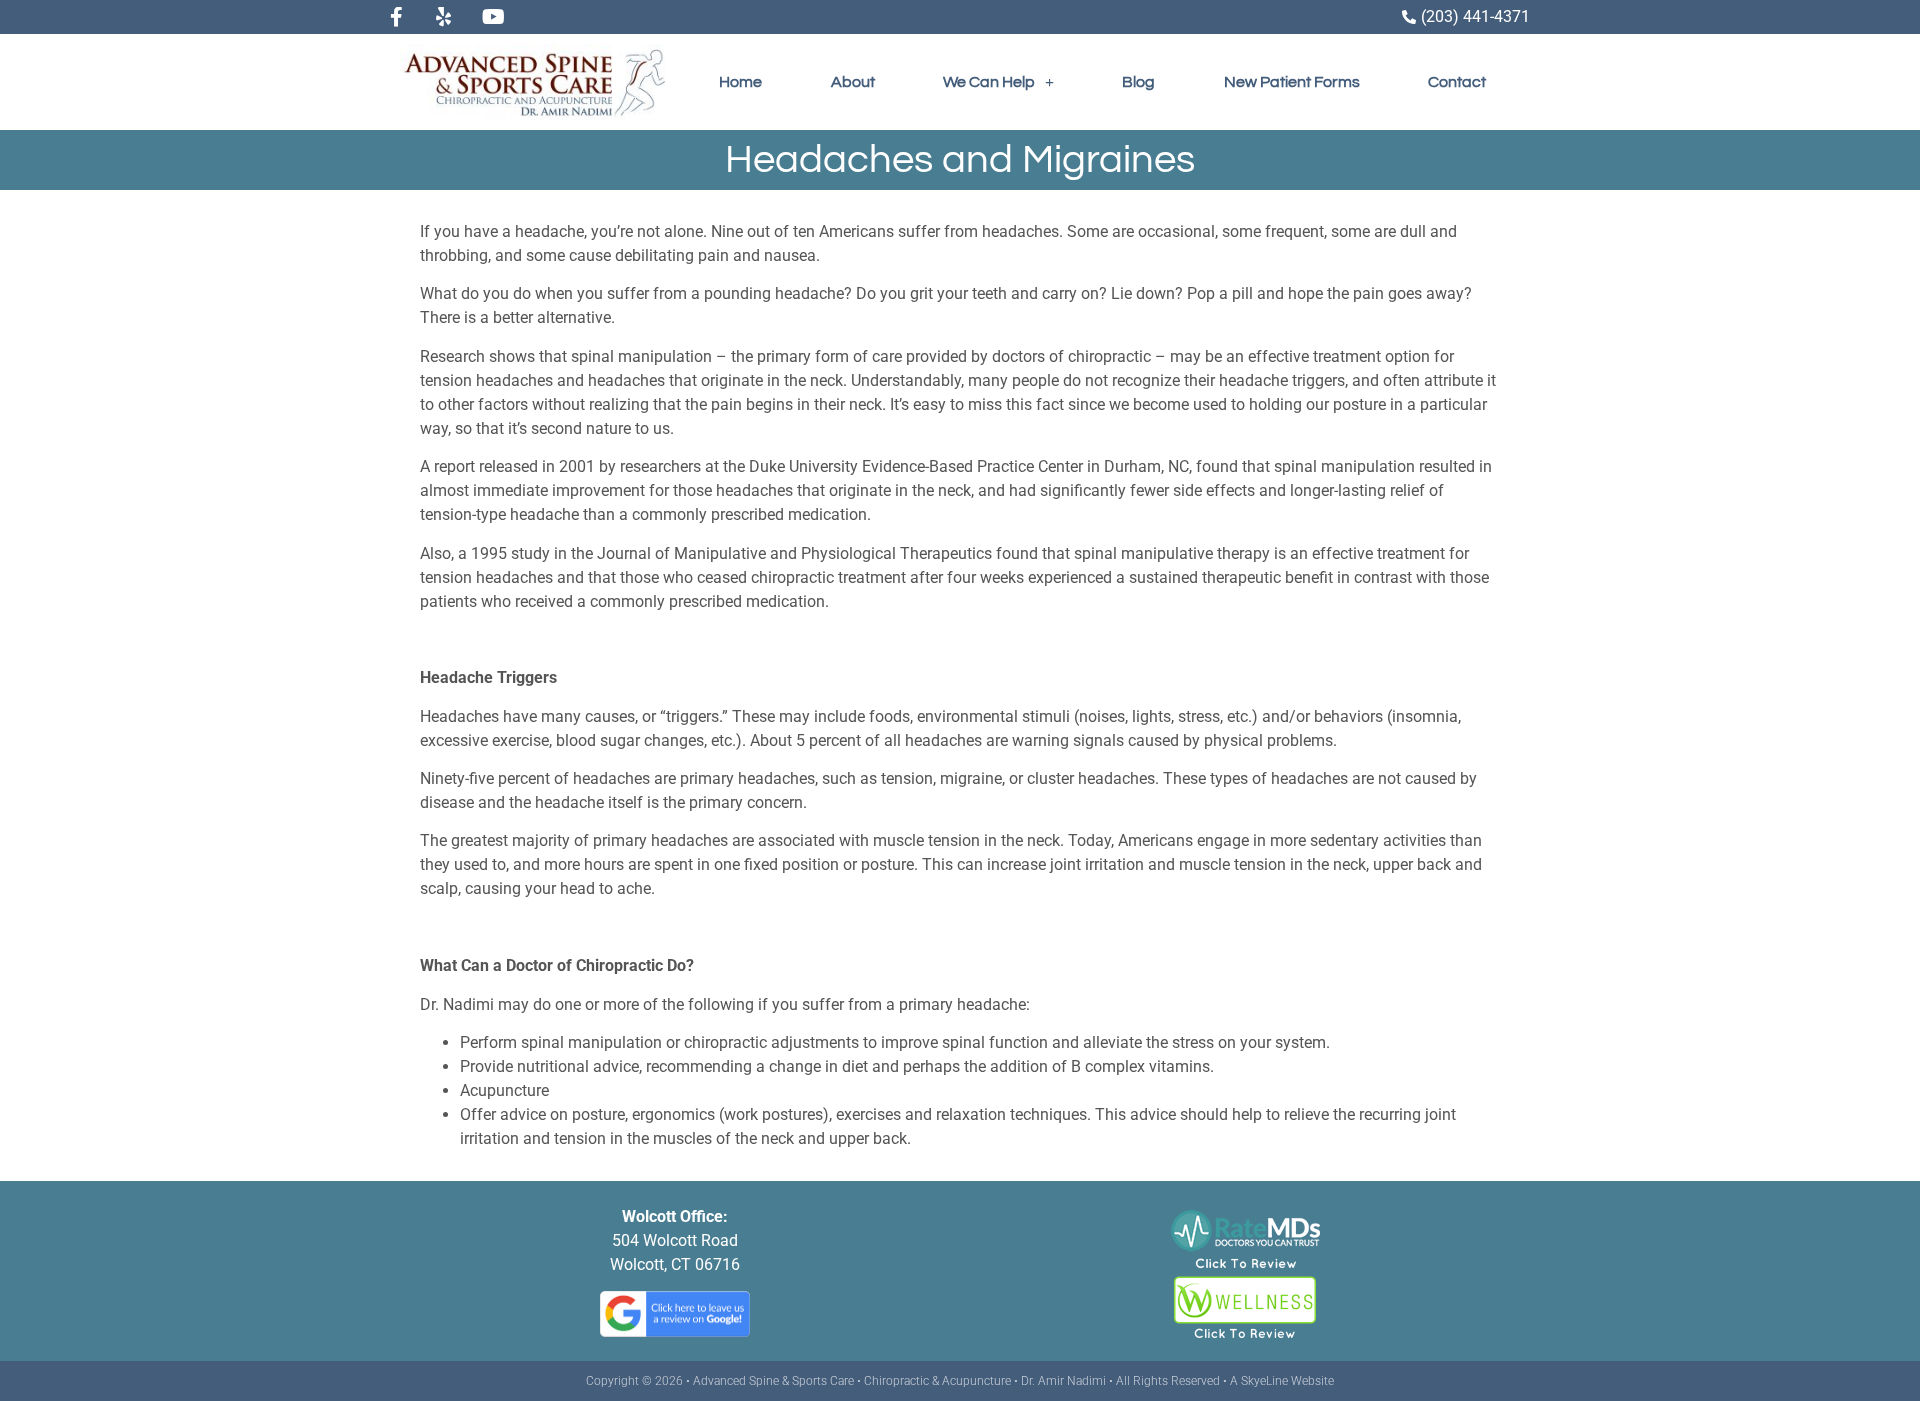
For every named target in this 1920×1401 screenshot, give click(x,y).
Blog (1138, 82)
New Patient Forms (1292, 82)
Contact (1457, 82)
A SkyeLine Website (1282, 1381)
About (853, 82)
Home (740, 82)
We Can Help (989, 82)
